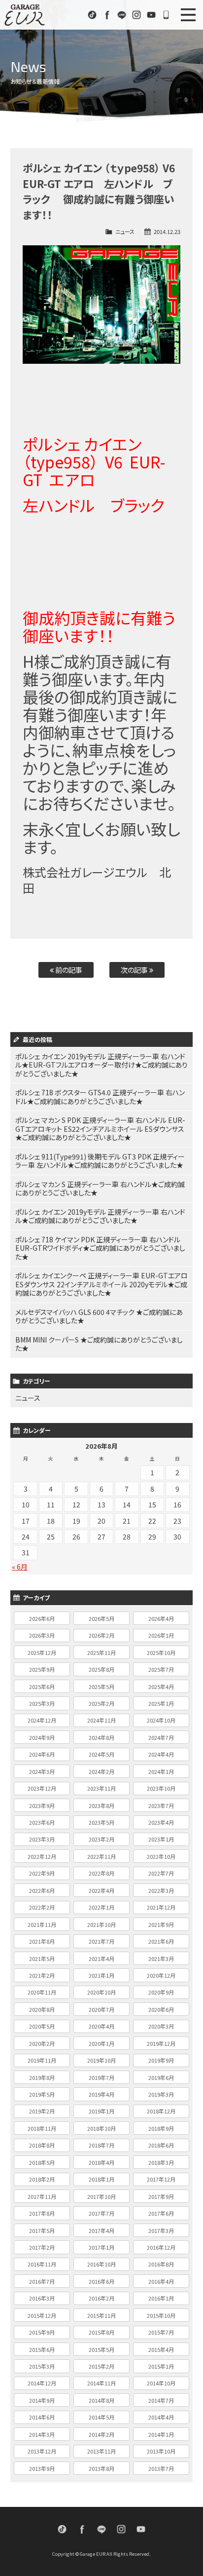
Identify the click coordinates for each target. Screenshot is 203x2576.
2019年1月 (101, 2111)
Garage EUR (25, 15)
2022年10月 (161, 1856)
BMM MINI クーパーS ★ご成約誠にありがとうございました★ (99, 1344)
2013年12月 (42, 2451)
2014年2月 (101, 2434)
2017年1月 (101, 2247)
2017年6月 (161, 2213)
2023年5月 (101, 1822)
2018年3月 (161, 2162)
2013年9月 (42, 2468)
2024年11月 (101, 1720)
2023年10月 (161, 1788)
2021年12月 (161, 1907)
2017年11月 (42, 2196)
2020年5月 (42, 2026)
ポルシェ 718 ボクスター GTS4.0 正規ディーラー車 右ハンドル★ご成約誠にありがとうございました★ (100, 1097)
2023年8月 (101, 1806)
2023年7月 (161, 1806)
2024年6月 (42, 1754)
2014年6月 (42, 2417)
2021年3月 (161, 1959)
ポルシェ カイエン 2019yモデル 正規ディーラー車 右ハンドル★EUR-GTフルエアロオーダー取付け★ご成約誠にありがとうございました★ (101, 1065)
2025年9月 (42, 1669)
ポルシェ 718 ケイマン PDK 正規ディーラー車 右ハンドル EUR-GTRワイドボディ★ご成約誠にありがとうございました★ (100, 1248)
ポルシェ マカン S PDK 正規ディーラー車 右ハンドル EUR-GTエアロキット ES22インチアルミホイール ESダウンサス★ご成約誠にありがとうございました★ (100, 1129)
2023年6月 (42, 1822)
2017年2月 (42, 2247)
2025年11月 (101, 1653)
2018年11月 (42, 2128)
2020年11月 (42, 1992)
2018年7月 (101, 2145)
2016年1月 (161, 2298)
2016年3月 (42, 2298)
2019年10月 (101, 2060)
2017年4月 (101, 2230)
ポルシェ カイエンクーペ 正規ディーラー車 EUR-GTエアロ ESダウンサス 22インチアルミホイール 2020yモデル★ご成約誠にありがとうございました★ (101, 1284)
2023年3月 (42, 1839)
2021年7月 (101, 1941)
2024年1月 (161, 1771)
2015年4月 (161, 2349)
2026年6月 (42, 1618)
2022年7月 (161, 1873)
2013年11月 (101, 2451)
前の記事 (68, 970)
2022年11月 (101, 1856)
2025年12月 (42, 1653)
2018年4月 (101, 2162)
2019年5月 (42, 2094)
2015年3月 (42, 2366)
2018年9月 (161, 2128)
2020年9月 (161, 1992)
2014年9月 (42, 2400)
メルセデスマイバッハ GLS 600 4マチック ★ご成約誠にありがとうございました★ (99, 1316)
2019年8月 (42, 2077)
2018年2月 (42, 2179)
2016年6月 (101, 2281)
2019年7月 (101, 2077)
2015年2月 (101, 2366)
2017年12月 (161, 2179)
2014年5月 (101, 2417)
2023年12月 (42, 1788)
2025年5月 (101, 1687)
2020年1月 (101, 2043)
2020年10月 (101, 1992)
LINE (122, 15)
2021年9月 (161, 1924)
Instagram (136, 15)
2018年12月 (161, 2111)
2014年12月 (42, 2383)
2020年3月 (161, 2026)
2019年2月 (42, 2111)
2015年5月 (101, 2349)
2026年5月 (101, 1618)
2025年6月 (42, 1687)
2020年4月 (101, 2026)
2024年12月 (42, 1720)
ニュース (125, 231)
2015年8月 (101, 2332)
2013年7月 (161, 2468)
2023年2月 (101, 1839)
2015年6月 (42, 2349)
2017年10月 (101, 2196)
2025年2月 (101, 1703)
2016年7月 (42, 2281)
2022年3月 (161, 1890)
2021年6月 (161, 1941)
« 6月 (20, 1567)
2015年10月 (161, 2315)
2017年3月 (161, 2230)
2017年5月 (42, 2230)
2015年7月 (161, 2332)
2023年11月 (101, 1788)
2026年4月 (161, 1618)
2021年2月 (42, 1975)
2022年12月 (42, 1856)
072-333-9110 (166, 15)
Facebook (107, 15)
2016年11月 (42, 2264)
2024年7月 (161, 1737)
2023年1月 (161, 1839)
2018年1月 (101, 2179)
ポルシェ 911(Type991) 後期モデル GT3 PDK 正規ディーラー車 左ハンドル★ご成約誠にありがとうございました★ (100, 1161)
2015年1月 (161, 2366)
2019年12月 (161, 2043)
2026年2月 (101, 1635)
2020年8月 (42, 2009)
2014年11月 (101, 2383)
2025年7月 (161, 1669)
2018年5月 (42, 2162)
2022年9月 (42, 1873)
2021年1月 (101, 1975)
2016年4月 (161, 2281)
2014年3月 (42, 2434)
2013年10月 (161, 2451)
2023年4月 (161, 1822)
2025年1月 (161, 1703)
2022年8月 (101, 1873)
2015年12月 (42, 2315)
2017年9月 (161, 2196)
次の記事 (135, 970)
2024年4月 (161, 1754)
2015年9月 (42, 2332)
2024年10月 (161, 1720)
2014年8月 (101, 2400)
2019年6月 (161, 2077)
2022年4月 (101, 1890)
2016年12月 (161, 2247)
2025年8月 (101, 1669)
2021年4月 (101, 1959)
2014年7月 (161, 2400)
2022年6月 (42, 1890)
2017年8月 (42, 2213)
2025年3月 (42, 1703)
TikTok (92, 15)
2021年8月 (42, 1941)
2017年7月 (101, 2213)
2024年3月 (42, 1771)
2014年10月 (161, 2383)
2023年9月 (42, 1806)
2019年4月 (101, 2094)
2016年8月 (161, 2264)
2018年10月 (101, 2128)
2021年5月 (42, 1959)
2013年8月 (101, 2468)
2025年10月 (161, 1653)
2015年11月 (101, 2315)
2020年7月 (101, 2009)
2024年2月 (101, 1771)
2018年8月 (42, 2145)
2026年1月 (161, 1635)
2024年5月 (101, 1754)
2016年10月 (101, 2264)
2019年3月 (161, 2094)
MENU (188, 15)
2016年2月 (101, 2298)
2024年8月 (101, 1737)
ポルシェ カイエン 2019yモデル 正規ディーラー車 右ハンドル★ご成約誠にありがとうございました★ (100, 1216)
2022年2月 (42, 1907)
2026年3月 (42, 1635)
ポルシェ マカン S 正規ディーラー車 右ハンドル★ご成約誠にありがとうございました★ (100, 1189)
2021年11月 (42, 1924)
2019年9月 (161, 2060)
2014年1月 (161, 2434)
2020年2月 (42, 2043)
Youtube (151, 15)
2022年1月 (101, 1907)
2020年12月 (161, 1975)
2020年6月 (161, 2009)
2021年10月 (101, 1924)
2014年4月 (161, 2417)
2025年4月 (161, 1687)
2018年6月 (161, 2145)
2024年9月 (42, 1737)
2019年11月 (42, 2060)
